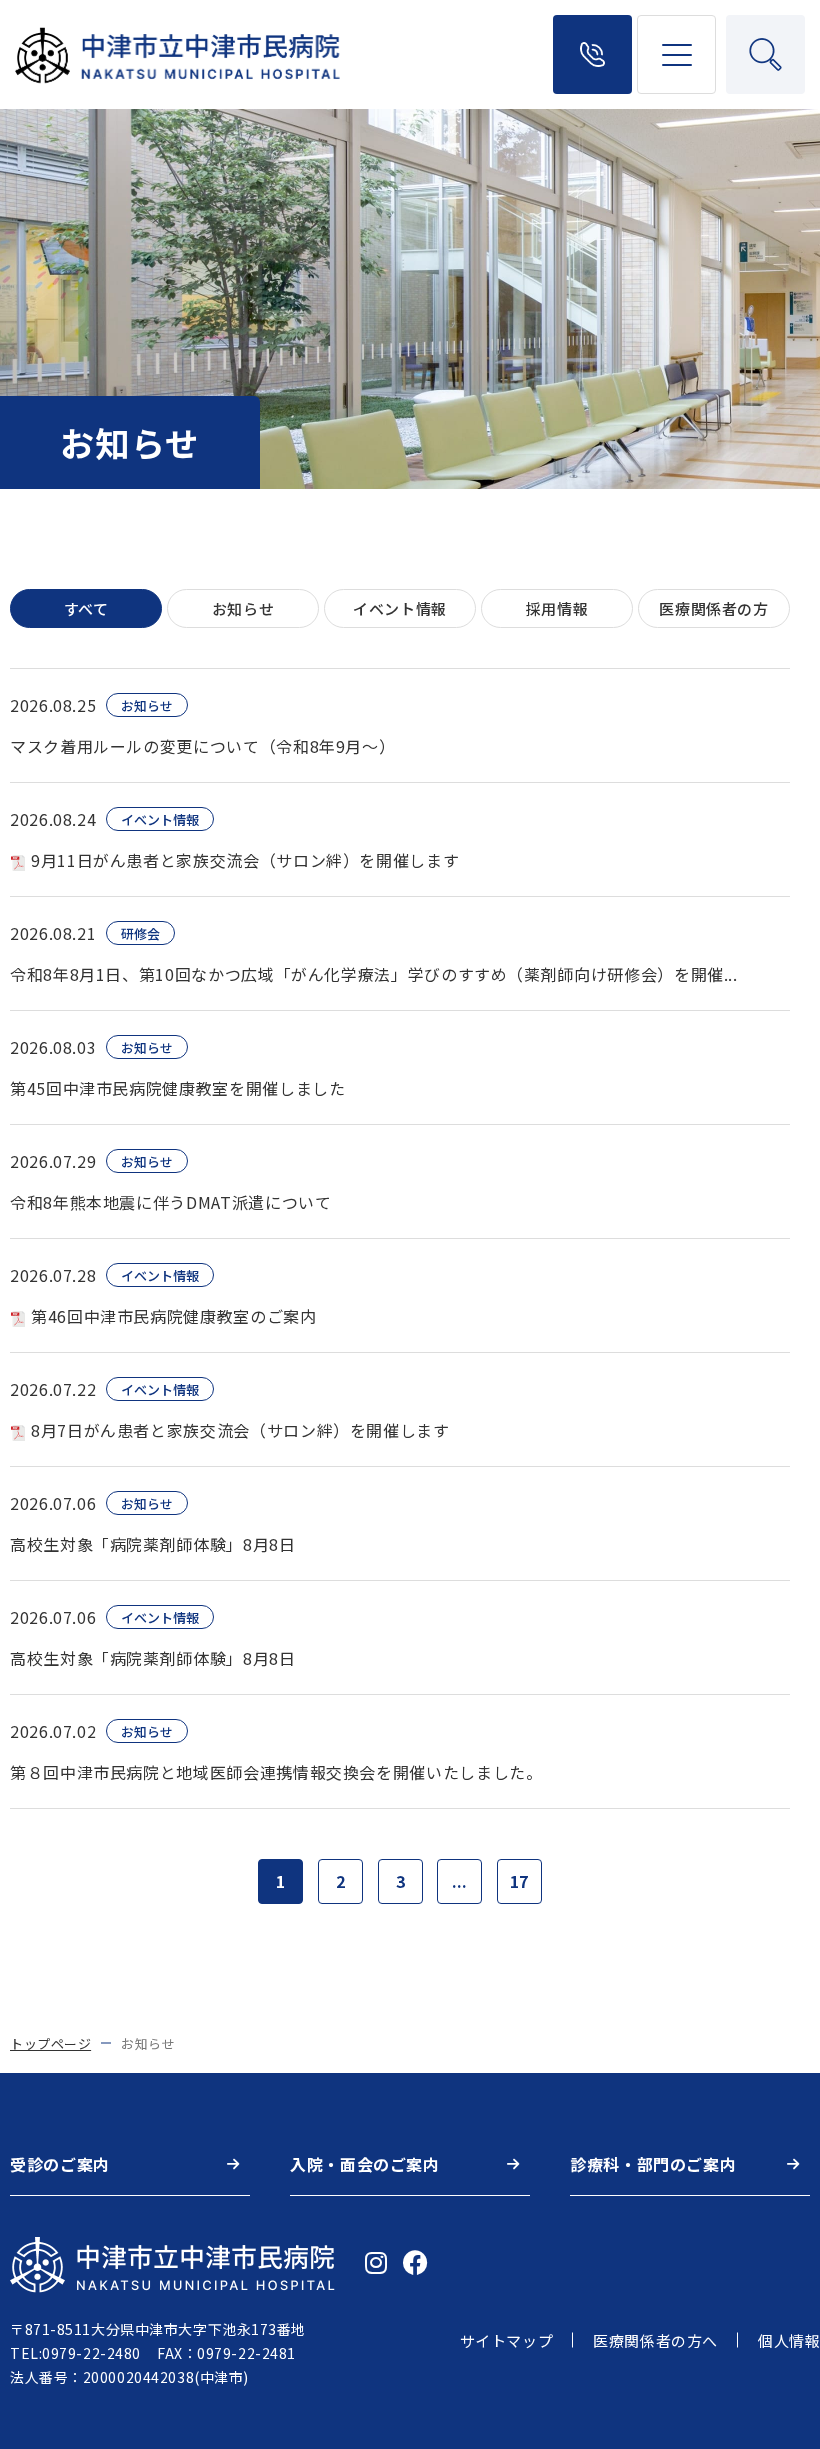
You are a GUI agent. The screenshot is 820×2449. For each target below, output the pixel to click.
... (459, 1881)
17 (519, 1881)
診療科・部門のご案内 (653, 2164)
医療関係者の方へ (655, 2340)
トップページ (50, 2043)
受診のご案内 (60, 2164)
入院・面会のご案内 (365, 2164)
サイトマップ (507, 2340)
